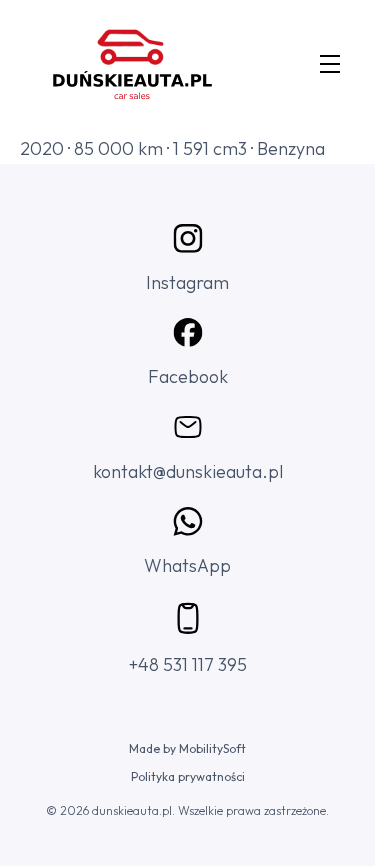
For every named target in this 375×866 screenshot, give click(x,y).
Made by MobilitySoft (187, 748)
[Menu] (330, 66)
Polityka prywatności (188, 776)
